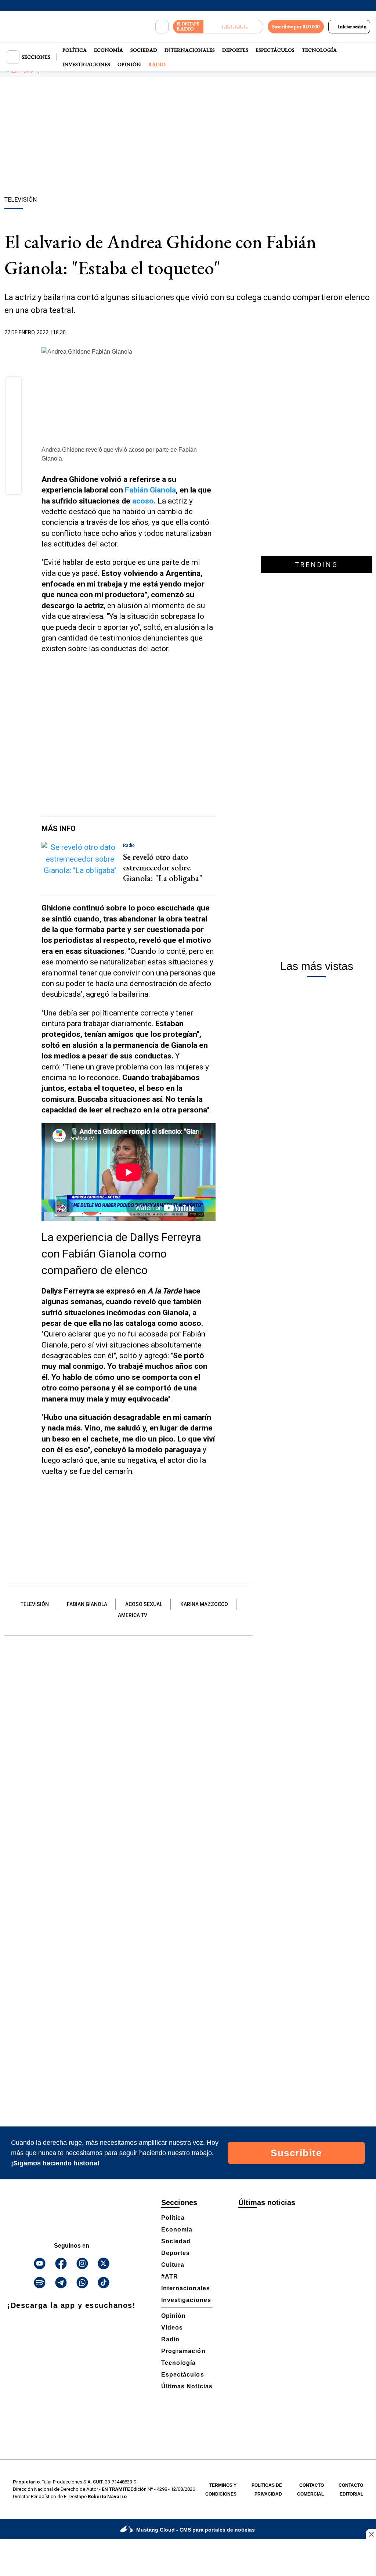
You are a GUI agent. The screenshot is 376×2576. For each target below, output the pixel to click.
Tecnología (319, 50)
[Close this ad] (371, 2534)
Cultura (173, 2265)
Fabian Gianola (87, 1604)
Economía (109, 50)
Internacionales (190, 50)
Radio (157, 64)
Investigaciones (86, 64)
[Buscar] (162, 27)
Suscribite (296, 2153)
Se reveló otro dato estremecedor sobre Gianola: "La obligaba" (163, 867)
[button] (14, 387)
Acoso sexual (144, 1604)
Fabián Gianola (150, 490)
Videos (172, 2328)
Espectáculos (275, 50)
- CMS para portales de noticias (196, 2530)
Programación (183, 2351)
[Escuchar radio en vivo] (233, 27)
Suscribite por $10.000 (296, 26)
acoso (143, 501)
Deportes (235, 50)
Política (75, 50)
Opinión (129, 64)
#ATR (170, 2276)
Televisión (35, 1604)
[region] (188, 138)
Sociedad (144, 50)
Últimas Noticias (187, 2386)
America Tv (133, 1615)
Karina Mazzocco (204, 1604)
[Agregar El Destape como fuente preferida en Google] (214, 333)
